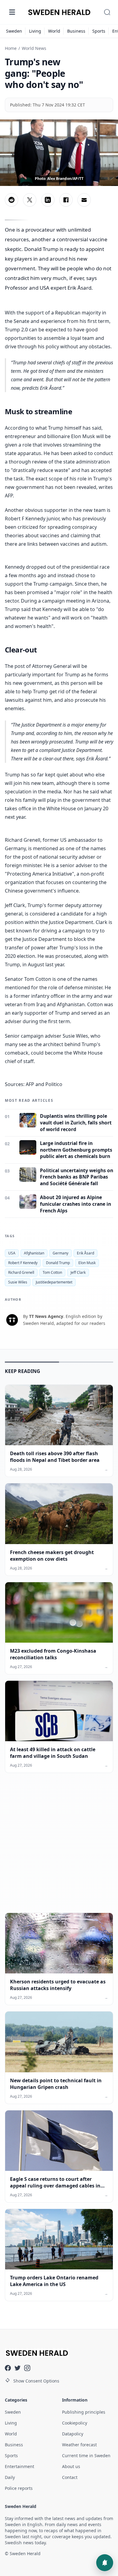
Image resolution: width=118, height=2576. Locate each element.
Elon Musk (87, 1263)
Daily (10, 2477)
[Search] (107, 12)
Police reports (19, 2488)
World (54, 31)
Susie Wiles (18, 1282)
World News (34, 48)
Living (35, 31)
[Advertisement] (59, 1848)
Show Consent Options (36, 2381)
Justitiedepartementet (54, 1282)
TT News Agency (46, 1316)
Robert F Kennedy (23, 1263)
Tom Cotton (52, 1272)
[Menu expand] (12, 12)
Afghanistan (34, 1253)
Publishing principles (84, 2412)
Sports (99, 31)
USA (12, 1253)
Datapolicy (73, 2434)
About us (71, 2466)
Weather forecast (79, 2445)
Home (11, 48)
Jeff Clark (78, 1272)
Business (76, 31)
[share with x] (30, 200)
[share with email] (84, 200)
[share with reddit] (11, 200)
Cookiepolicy (75, 2423)
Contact (70, 2477)
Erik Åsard (85, 1253)
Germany (61, 1253)
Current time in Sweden (86, 2456)
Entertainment (20, 2466)
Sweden (14, 31)
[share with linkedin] (48, 200)
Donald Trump (58, 1263)
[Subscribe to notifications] (105, 2563)
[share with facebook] (66, 200)
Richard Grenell (21, 1272)
